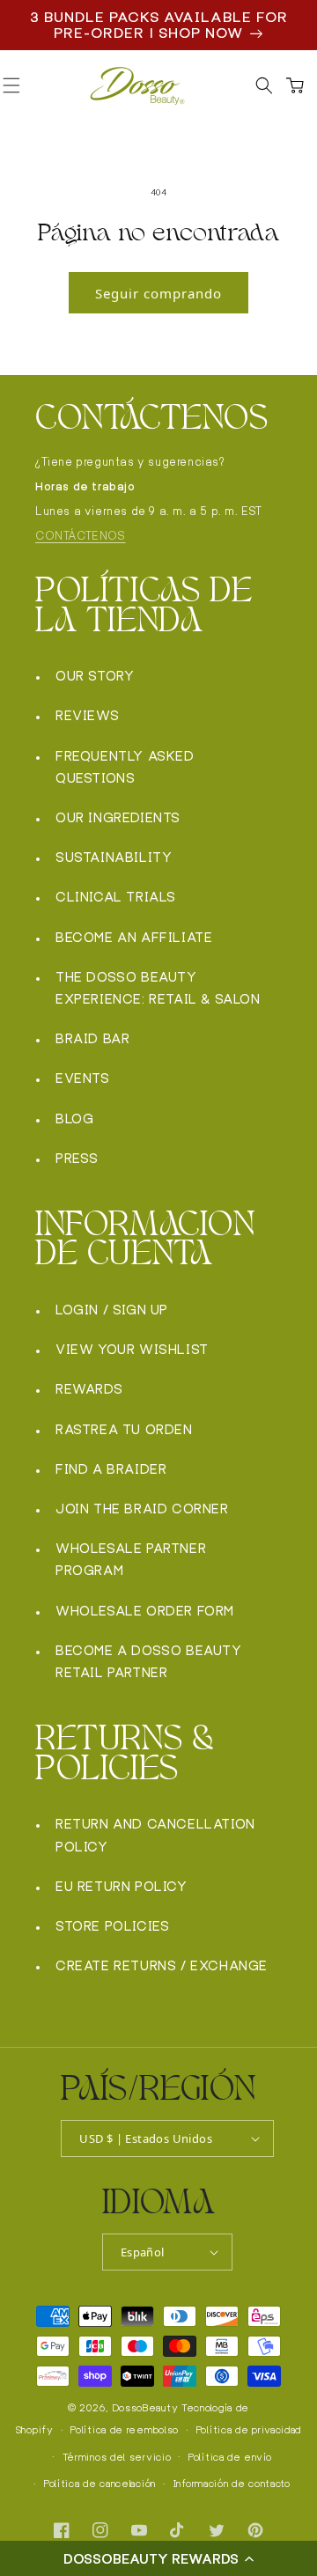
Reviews (87, 715)
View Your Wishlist (132, 1349)
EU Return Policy (122, 1886)
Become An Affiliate (134, 937)
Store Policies (112, 1926)
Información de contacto (232, 2484)
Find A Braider (111, 1469)
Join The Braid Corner (142, 1509)
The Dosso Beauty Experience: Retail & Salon (158, 988)
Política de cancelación (100, 2484)
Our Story (95, 676)
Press (77, 1158)
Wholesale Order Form (145, 1611)
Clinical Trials (116, 897)
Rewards (89, 1389)
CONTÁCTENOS (81, 536)
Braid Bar (92, 1038)
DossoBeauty (146, 2408)
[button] (158, 2558)
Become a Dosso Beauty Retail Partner (149, 1661)
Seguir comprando (158, 293)
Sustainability (114, 857)
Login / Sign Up (112, 1310)
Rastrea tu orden (124, 1429)
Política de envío (230, 2457)
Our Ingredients (118, 817)
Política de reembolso (125, 2430)
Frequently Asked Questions (125, 767)
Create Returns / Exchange (162, 1965)
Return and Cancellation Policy (155, 1835)
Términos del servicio (117, 2457)
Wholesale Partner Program (131, 1559)
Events (83, 1078)
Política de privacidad (249, 2430)
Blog (74, 1119)
